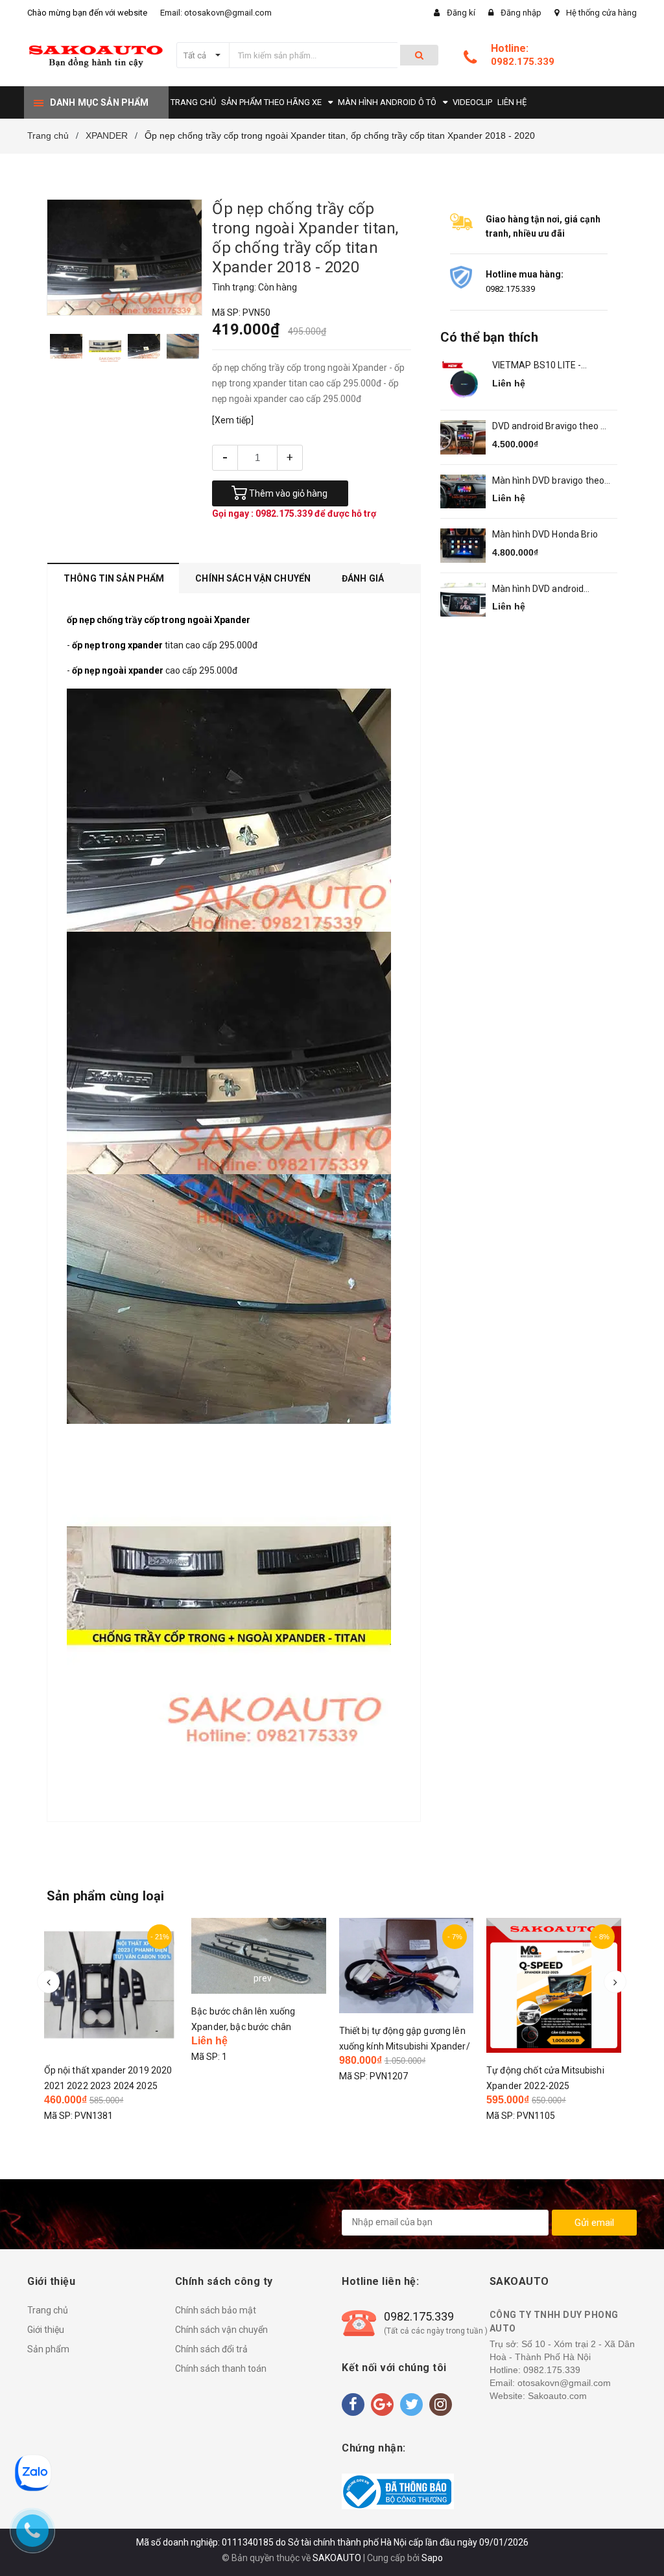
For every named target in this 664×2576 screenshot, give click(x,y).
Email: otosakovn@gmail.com (216, 13)
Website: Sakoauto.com (538, 2396)
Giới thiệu (46, 2330)
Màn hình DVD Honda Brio (545, 534)
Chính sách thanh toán (221, 2369)
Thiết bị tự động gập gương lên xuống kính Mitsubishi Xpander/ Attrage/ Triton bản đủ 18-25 (405, 2046)
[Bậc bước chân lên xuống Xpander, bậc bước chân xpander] (259, 1956)
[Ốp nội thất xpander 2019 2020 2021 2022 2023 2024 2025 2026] (112, 1985)
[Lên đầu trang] (635, 2537)
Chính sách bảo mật (216, 2310)
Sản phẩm (48, 2349)
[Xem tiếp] (233, 420)
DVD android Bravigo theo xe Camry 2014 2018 (551, 427)
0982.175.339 (523, 62)
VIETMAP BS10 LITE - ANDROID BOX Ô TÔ (537, 366)
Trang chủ (48, 2310)
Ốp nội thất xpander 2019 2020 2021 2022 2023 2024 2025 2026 (108, 2086)
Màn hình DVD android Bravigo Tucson (538, 590)
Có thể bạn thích (489, 337)
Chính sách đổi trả (211, 2349)
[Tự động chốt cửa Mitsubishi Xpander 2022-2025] (554, 1985)
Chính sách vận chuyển (221, 2330)
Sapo (432, 2558)
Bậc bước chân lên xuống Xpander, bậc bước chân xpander (243, 2027)
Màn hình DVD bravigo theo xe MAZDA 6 (549, 481)
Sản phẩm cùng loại (106, 1896)
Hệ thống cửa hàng (601, 13)
